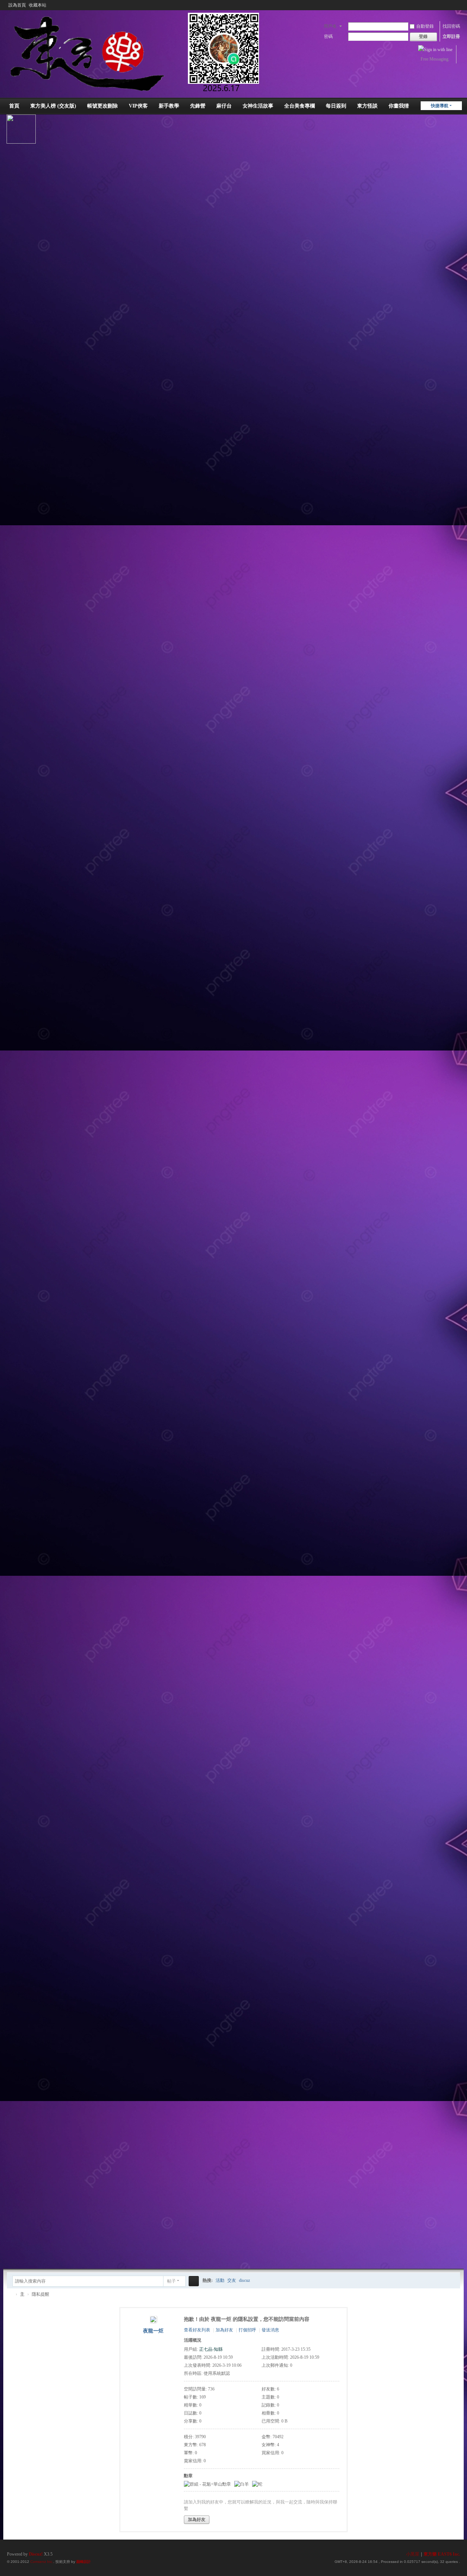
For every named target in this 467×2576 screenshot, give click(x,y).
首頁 (14, 106)
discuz (244, 2280)
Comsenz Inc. (42, 2562)
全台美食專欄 (300, 106)
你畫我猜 (399, 106)
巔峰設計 (84, 2562)
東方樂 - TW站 (10, 2294)
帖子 (171, 2281)
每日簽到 (336, 106)
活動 (220, 2280)
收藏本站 (38, 5)
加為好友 (224, 2330)
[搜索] (194, 2281)
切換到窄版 (457, 8)
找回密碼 (451, 26)
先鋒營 (198, 106)
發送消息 (270, 2330)
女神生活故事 (258, 106)
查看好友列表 (197, 2330)
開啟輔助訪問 (450, 5)
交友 (232, 2280)
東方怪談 (367, 106)
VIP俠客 (138, 106)
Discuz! (36, 2554)
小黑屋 (413, 2554)
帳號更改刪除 (103, 106)
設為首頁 (17, 5)
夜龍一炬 (153, 2331)
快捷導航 (440, 106)
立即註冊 (451, 36)
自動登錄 (425, 26)
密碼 (328, 36)
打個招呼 (247, 2330)
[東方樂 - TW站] (140, 52)
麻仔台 (224, 106)
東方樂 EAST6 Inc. (442, 2554)
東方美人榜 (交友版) (53, 106)
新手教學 (169, 106)
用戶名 (330, 26)
